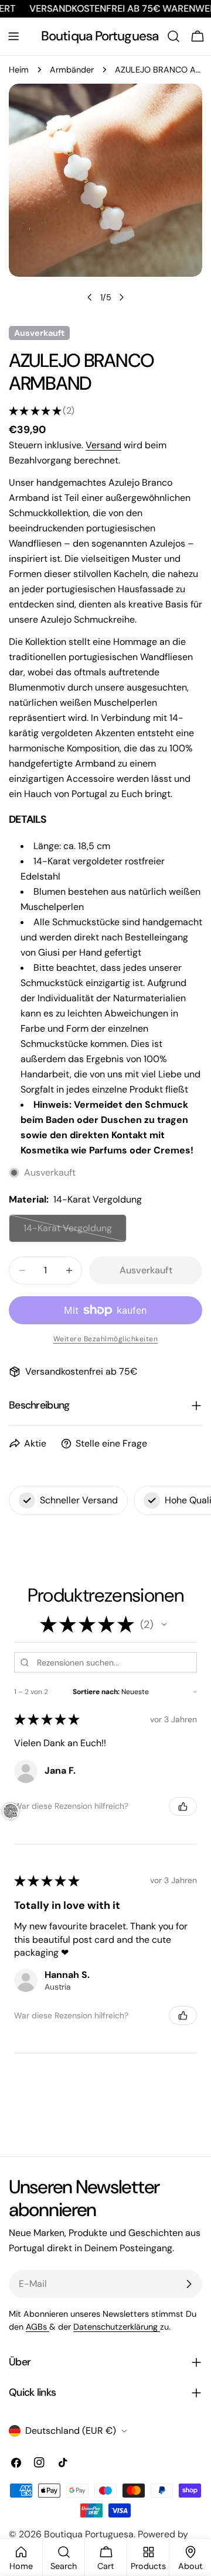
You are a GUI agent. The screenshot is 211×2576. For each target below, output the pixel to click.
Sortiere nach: (96, 1692)
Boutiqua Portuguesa (100, 36)
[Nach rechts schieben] (121, 297)
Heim (19, 70)
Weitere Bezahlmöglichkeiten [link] (106, 1339)
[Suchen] (173, 36)
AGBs (38, 2327)
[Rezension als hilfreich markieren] (183, 1806)
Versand (103, 445)
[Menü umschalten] (13, 36)
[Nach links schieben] (90, 297)
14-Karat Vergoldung (71, 1232)
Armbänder (72, 70)
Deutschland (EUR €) (71, 2431)
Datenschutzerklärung (117, 2327)
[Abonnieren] (189, 2284)
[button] (164, 1624)
